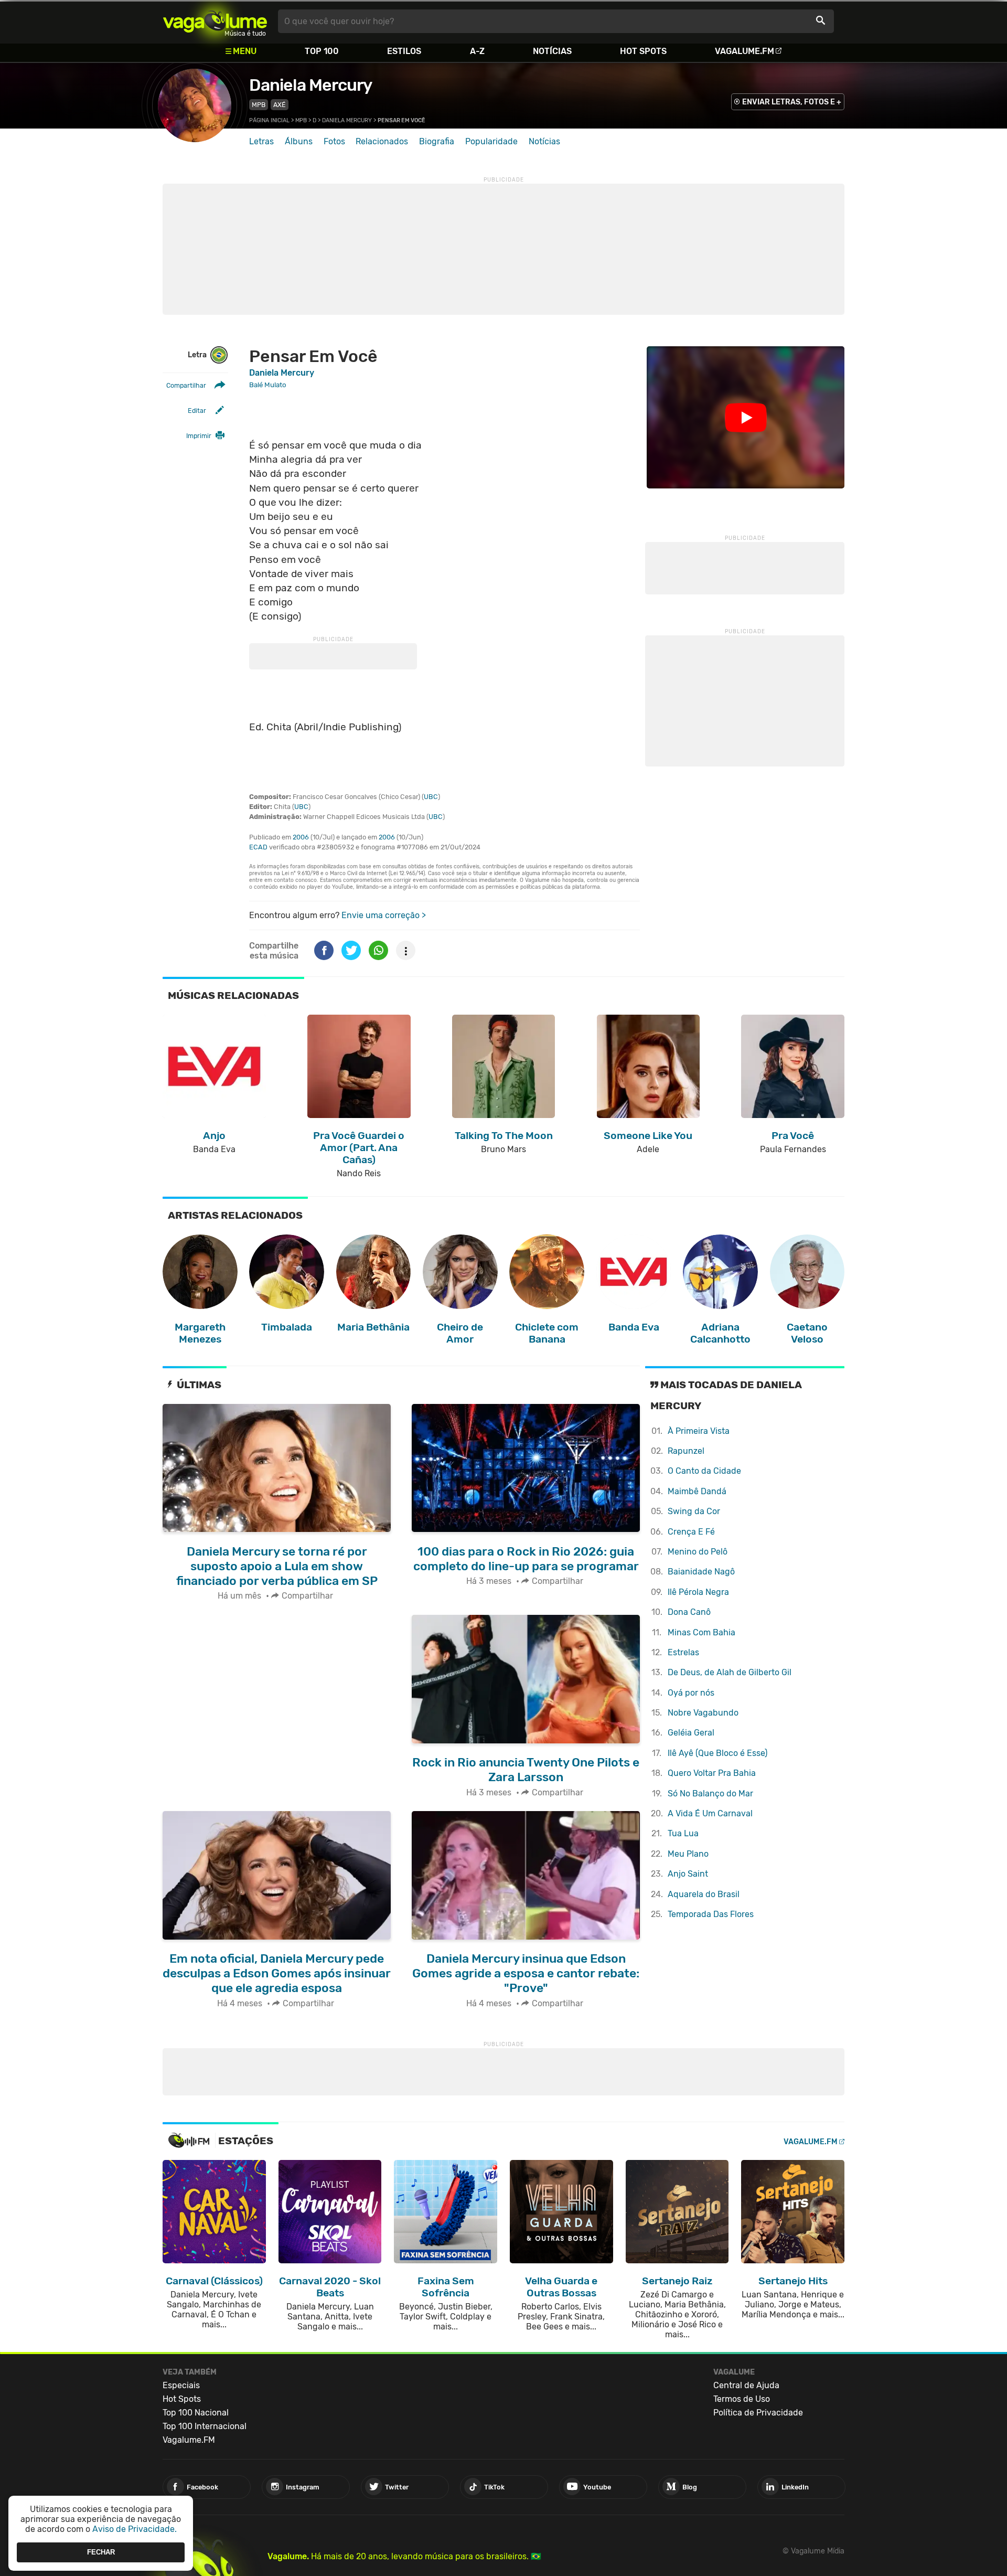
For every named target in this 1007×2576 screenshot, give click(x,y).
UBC (431, 797)
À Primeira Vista (699, 1431)
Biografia (437, 141)
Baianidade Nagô (701, 1572)
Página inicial (269, 120)
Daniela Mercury (310, 85)
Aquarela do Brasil (704, 1894)
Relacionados (382, 141)
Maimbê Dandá (697, 1491)
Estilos (404, 51)
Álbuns (299, 141)
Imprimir (199, 436)
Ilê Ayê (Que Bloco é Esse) (717, 1753)
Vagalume (215, 21)
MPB (259, 105)
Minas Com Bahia (701, 1632)
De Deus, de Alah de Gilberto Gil (730, 1672)
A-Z (477, 51)
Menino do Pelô (698, 1552)
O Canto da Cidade (704, 1471)
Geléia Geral (691, 1733)
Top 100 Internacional (205, 2426)
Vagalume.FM (744, 51)
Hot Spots (643, 51)
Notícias (552, 51)
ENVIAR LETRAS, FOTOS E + (792, 102)
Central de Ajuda (746, 2385)
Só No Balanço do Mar (710, 1793)
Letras (261, 141)
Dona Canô (689, 1612)
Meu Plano (688, 1854)
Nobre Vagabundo (703, 1713)
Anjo (688, 1874)
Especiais (181, 2385)
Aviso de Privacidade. (135, 2529)
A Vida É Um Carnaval (710, 1813)
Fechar (101, 2552)
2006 (301, 837)
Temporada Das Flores (711, 1914)
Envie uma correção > (384, 915)
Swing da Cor (694, 1511)
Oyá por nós (691, 1693)
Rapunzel (686, 1451)
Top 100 (322, 51)
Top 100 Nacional (196, 2413)
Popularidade (491, 141)
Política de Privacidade (758, 2413)
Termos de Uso (742, 2399)
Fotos (334, 141)
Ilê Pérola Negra (698, 1592)
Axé (280, 105)
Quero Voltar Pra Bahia (712, 1773)
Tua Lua (683, 1833)
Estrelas (683, 1652)
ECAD (258, 847)
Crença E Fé (691, 1532)
